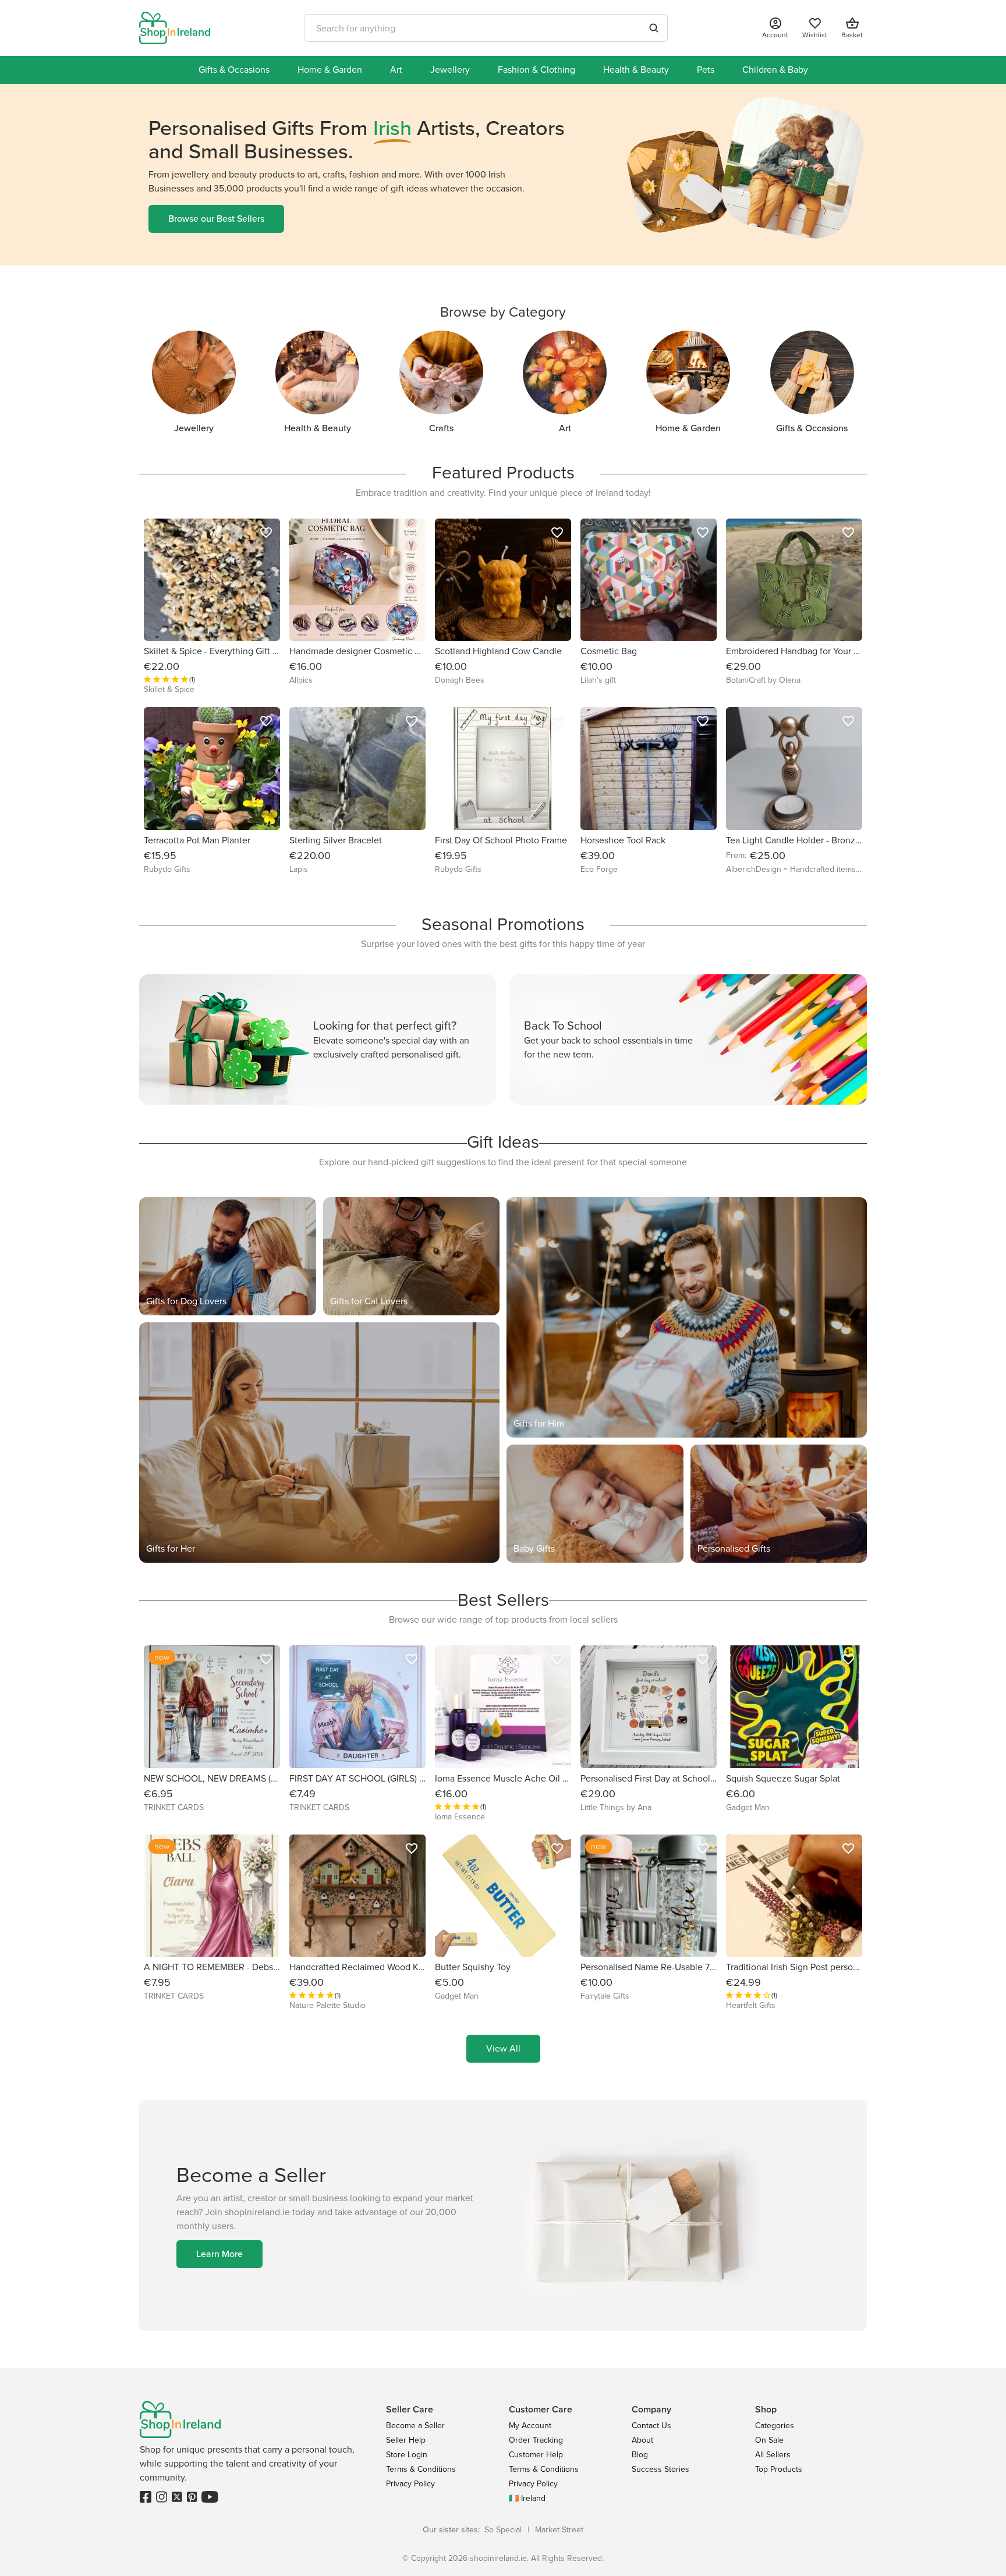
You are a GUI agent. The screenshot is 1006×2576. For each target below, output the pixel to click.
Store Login (407, 2455)
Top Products (779, 2469)
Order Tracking (536, 2440)
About (642, 2440)
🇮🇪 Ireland (527, 2498)
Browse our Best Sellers (216, 219)
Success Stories (660, 2469)
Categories (775, 2426)
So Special (503, 2530)
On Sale (769, 2440)
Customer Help (536, 2455)
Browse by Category (503, 312)
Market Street (559, 2530)
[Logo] (175, 28)
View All (503, 2048)
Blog (640, 2455)
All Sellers (773, 2455)
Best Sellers (503, 1600)
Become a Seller (415, 2426)
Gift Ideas (503, 1142)
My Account (530, 2426)
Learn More (219, 2254)
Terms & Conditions (421, 2469)
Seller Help (406, 2440)
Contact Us (651, 2426)
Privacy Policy (410, 2484)
